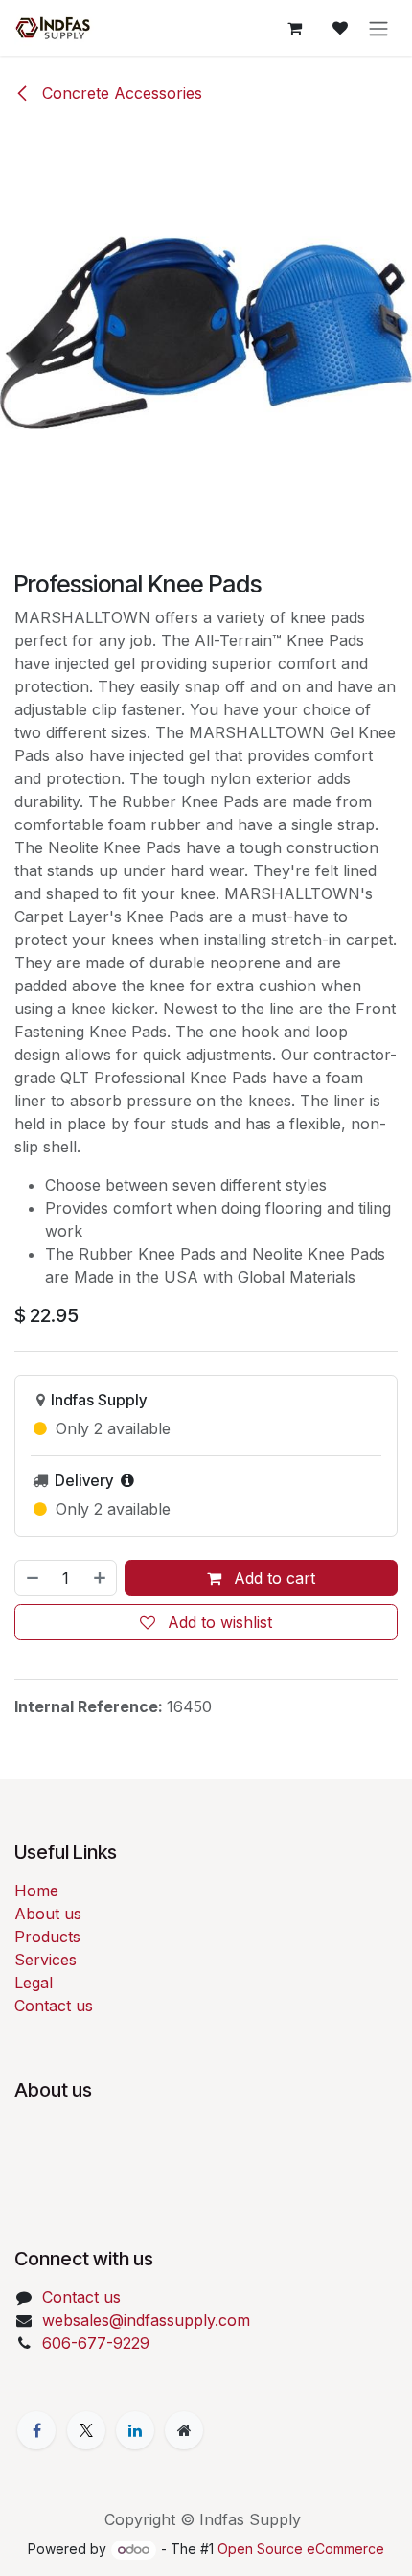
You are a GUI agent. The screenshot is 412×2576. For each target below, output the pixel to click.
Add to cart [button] (272, 1578)
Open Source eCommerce (301, 2549)
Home (36, 1891)
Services (46, 1960)
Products (47, 1937)
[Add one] (101, 1578)
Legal (34, 1983)
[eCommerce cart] (294, 28)
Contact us (54, 2006)
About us (48, 1914)
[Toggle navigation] (378, 28)
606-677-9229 (96, 2343)
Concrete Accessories (120, 93)
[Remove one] (32, 1578)
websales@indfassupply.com (146, 2320)
